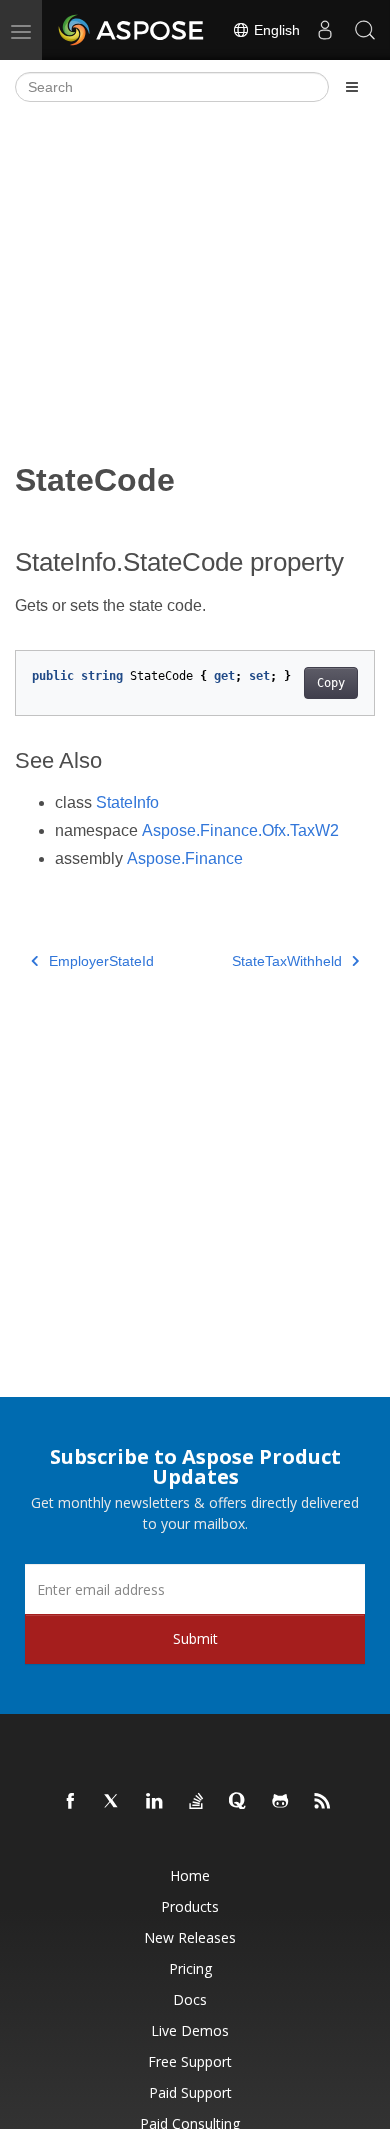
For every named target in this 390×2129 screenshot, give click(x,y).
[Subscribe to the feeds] (323, 1802)
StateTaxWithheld (287, 961)
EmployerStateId (101, 961)
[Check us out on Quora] (239, 1802)
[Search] (365, 30)
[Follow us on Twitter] (113, 1802)
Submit (195, 1638)
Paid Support (190, 2092)
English (275, 30)
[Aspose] (132, 30)
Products (190, 1906)
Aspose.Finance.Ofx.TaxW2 (240, 830)
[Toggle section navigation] (352, 87)
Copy (331, 683)
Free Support (190, 2061)
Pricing (190, 1968)
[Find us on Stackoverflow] (197, 1802)
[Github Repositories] (281, 1802)
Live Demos (190, 2030)
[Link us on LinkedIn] (155, 1802)
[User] (325, 30)
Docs (190, 1999)
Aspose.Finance (185, 858)
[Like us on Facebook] (71, 1802)
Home (190, 1875)
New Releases (190, 1937)
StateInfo (127, 802)
